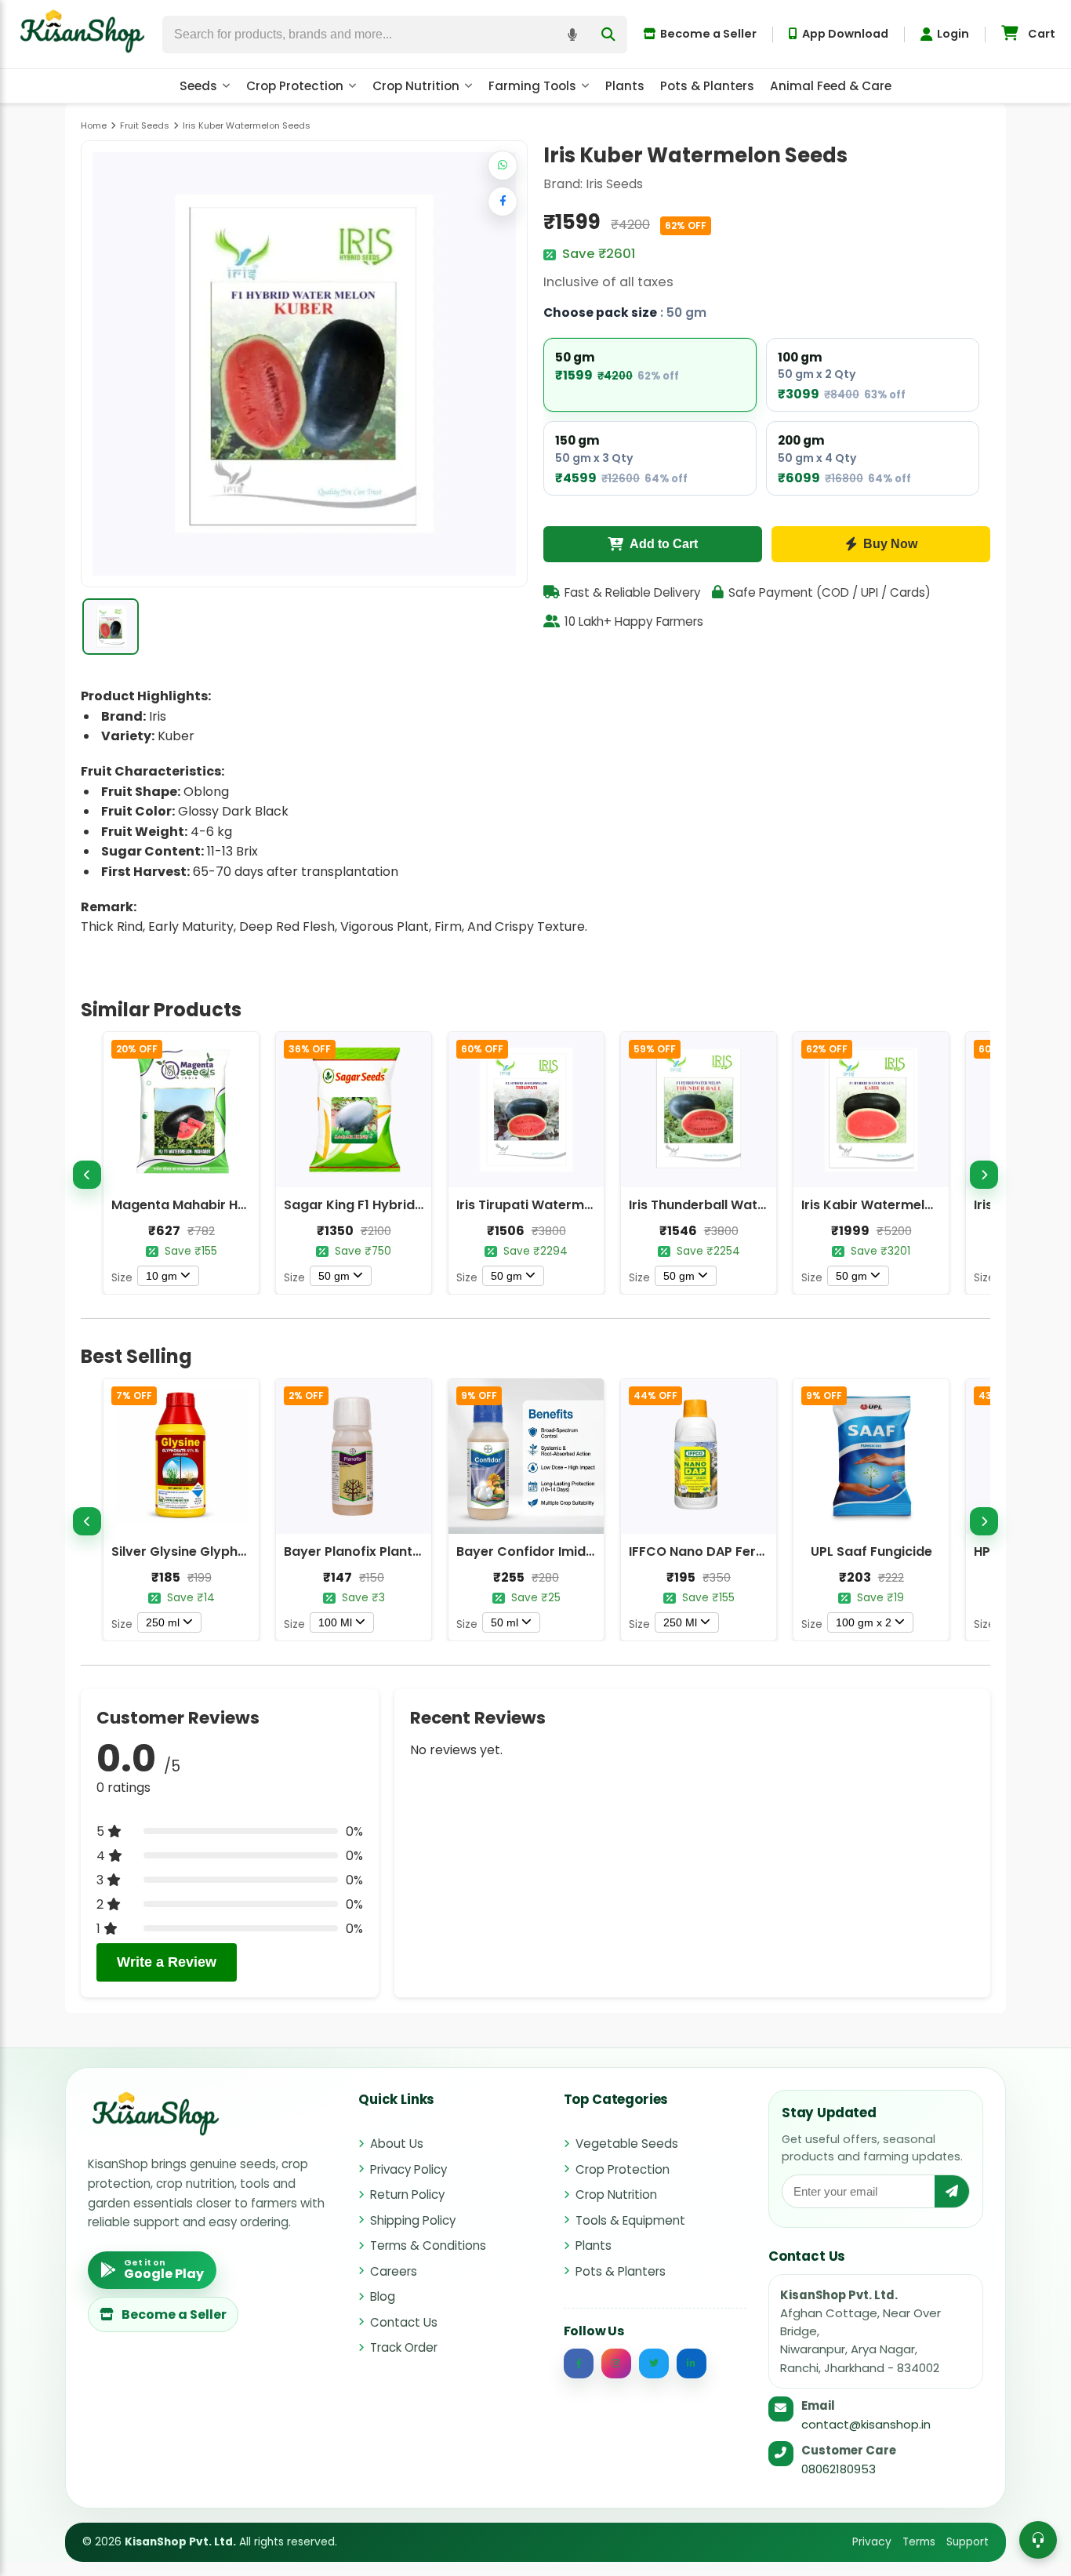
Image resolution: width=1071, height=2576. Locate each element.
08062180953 (839, 2469)
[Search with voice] (572, 35)
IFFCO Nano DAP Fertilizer (710, 1551)
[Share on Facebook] (503, 202)
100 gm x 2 (864, 1622)
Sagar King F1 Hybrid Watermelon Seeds (412, 1205)
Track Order (404, 2347)
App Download (845, 34)
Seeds (198, 86)
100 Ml (335, 1622)
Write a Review (167, 1962)
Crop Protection (295, 86)
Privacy (872, 2542)
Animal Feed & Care (831, 86)
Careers (394, 2271)
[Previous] (87, 1175)
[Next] (984, 1175)
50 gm (334, 1276)
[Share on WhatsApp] (503, 165)
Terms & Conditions (428, 2245)
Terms (919, 2542)
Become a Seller (708, 34)
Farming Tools (532, 86)
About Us (397, 2144)
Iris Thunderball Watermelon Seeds (741, 1205)
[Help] (1038, 2540)
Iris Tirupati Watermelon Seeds (555, 1205)
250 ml (163, 1622)
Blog (383, 2296)
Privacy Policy (408, 2169)
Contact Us (404, 2322)
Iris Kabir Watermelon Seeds (892, 1205)
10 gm (162, 1276)
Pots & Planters (707, 86)
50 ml (505, 1622)
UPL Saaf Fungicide (871, 1551)
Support (968, 2542)
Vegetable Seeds (627, 2144)
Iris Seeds (614, 184)
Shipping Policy (413, 2220)
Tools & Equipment (630, 2220)
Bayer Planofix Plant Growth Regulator (407, 1551)
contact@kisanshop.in (866, 2424)
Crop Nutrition (416, 86)
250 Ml (680, 1622)
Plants (625, 86)
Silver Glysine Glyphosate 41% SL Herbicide (248, 1551)
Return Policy (407, 2195)
